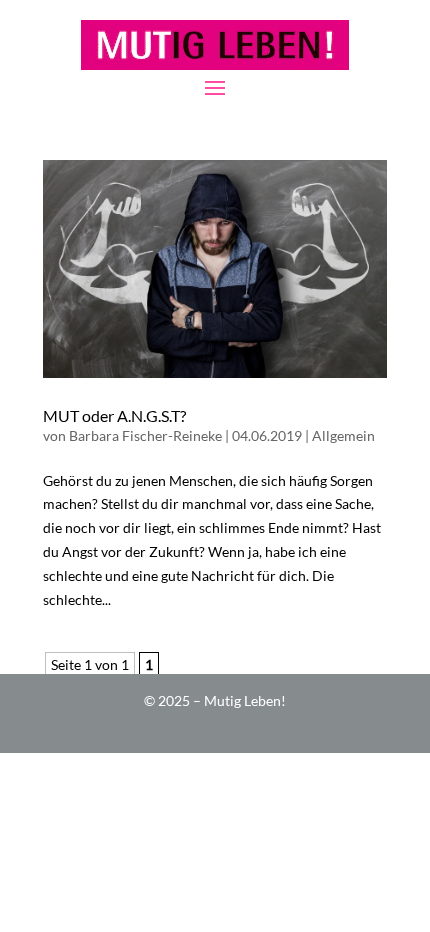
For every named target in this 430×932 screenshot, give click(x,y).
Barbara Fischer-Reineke (145, 435)
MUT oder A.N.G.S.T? (114, 415)
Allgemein (343, 435)
